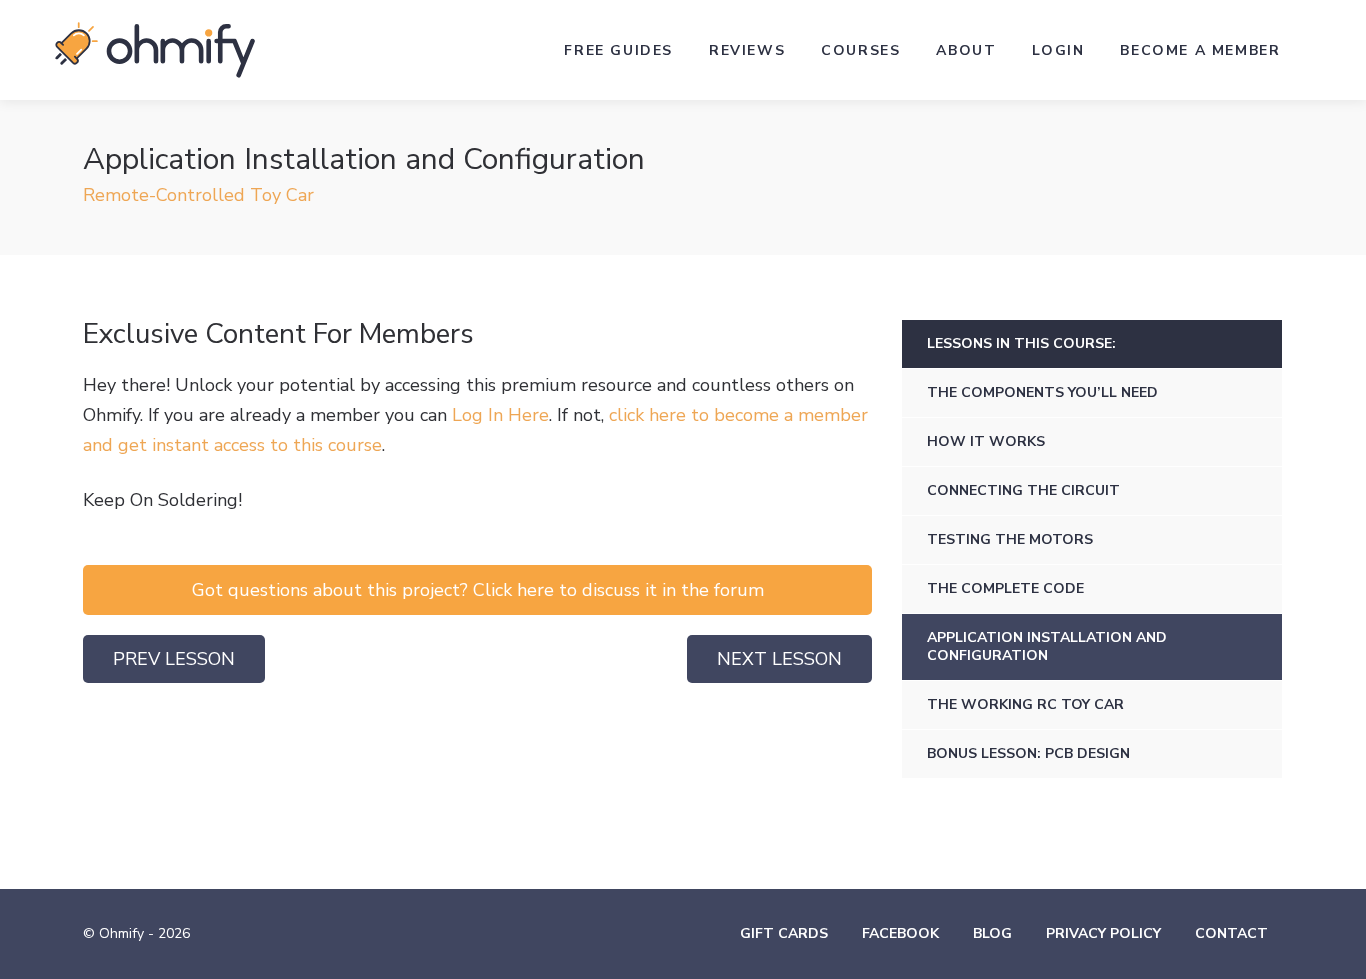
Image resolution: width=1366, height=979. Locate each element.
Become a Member (1200, 50)
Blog (992, 933)
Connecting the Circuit (1023, 490)
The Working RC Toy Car (1025, 704)
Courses (860, 50)
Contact (1231, 933)
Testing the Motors (1010, 539)
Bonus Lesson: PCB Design (1028, 753)
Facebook (900, 933)
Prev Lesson (174, 659)
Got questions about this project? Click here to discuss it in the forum (478, 590)
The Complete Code (1005, 588)
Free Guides (618, 50)
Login (1058, 50)
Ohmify (155, 50)
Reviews (747, 50)
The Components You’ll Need (1042, 392)
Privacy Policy (1103, 933)
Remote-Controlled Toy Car (198, 195)
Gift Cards (784, 933)
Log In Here (500, 415)
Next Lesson (779, 659)
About (966, 50)
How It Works (986, 441)
